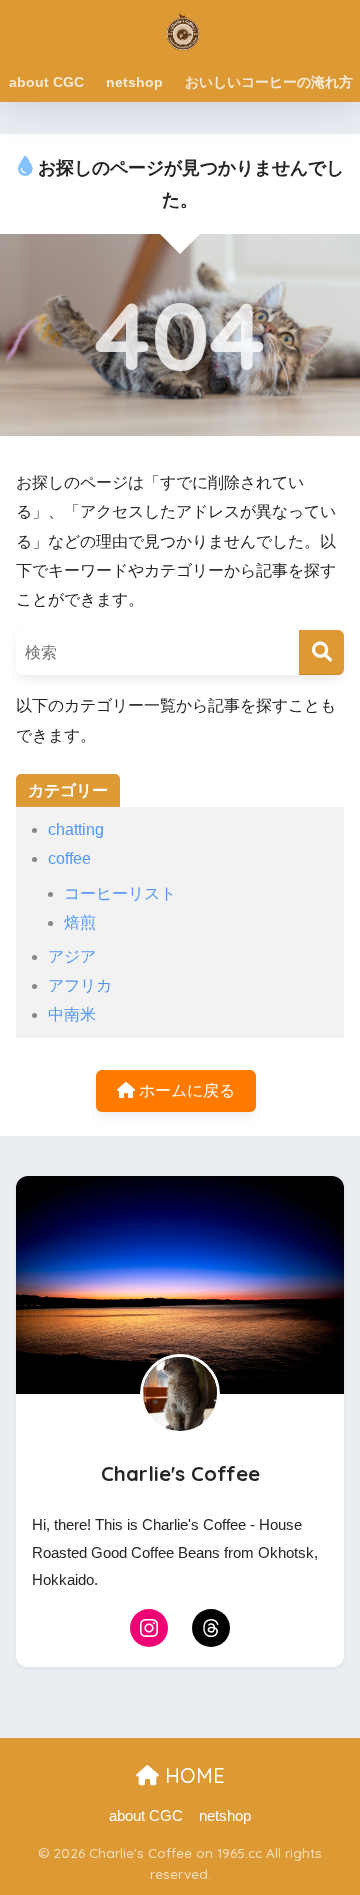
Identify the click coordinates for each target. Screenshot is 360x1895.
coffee (69, 858)
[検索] (321, 652)
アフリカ (80, 985)
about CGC (46, 82)
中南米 (72, 1014)
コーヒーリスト (120, 893)
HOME (192, 1775)
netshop (134, 82)
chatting (76, 829)
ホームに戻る (185, 1090)
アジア (72, 956)
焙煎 (80, 922)
